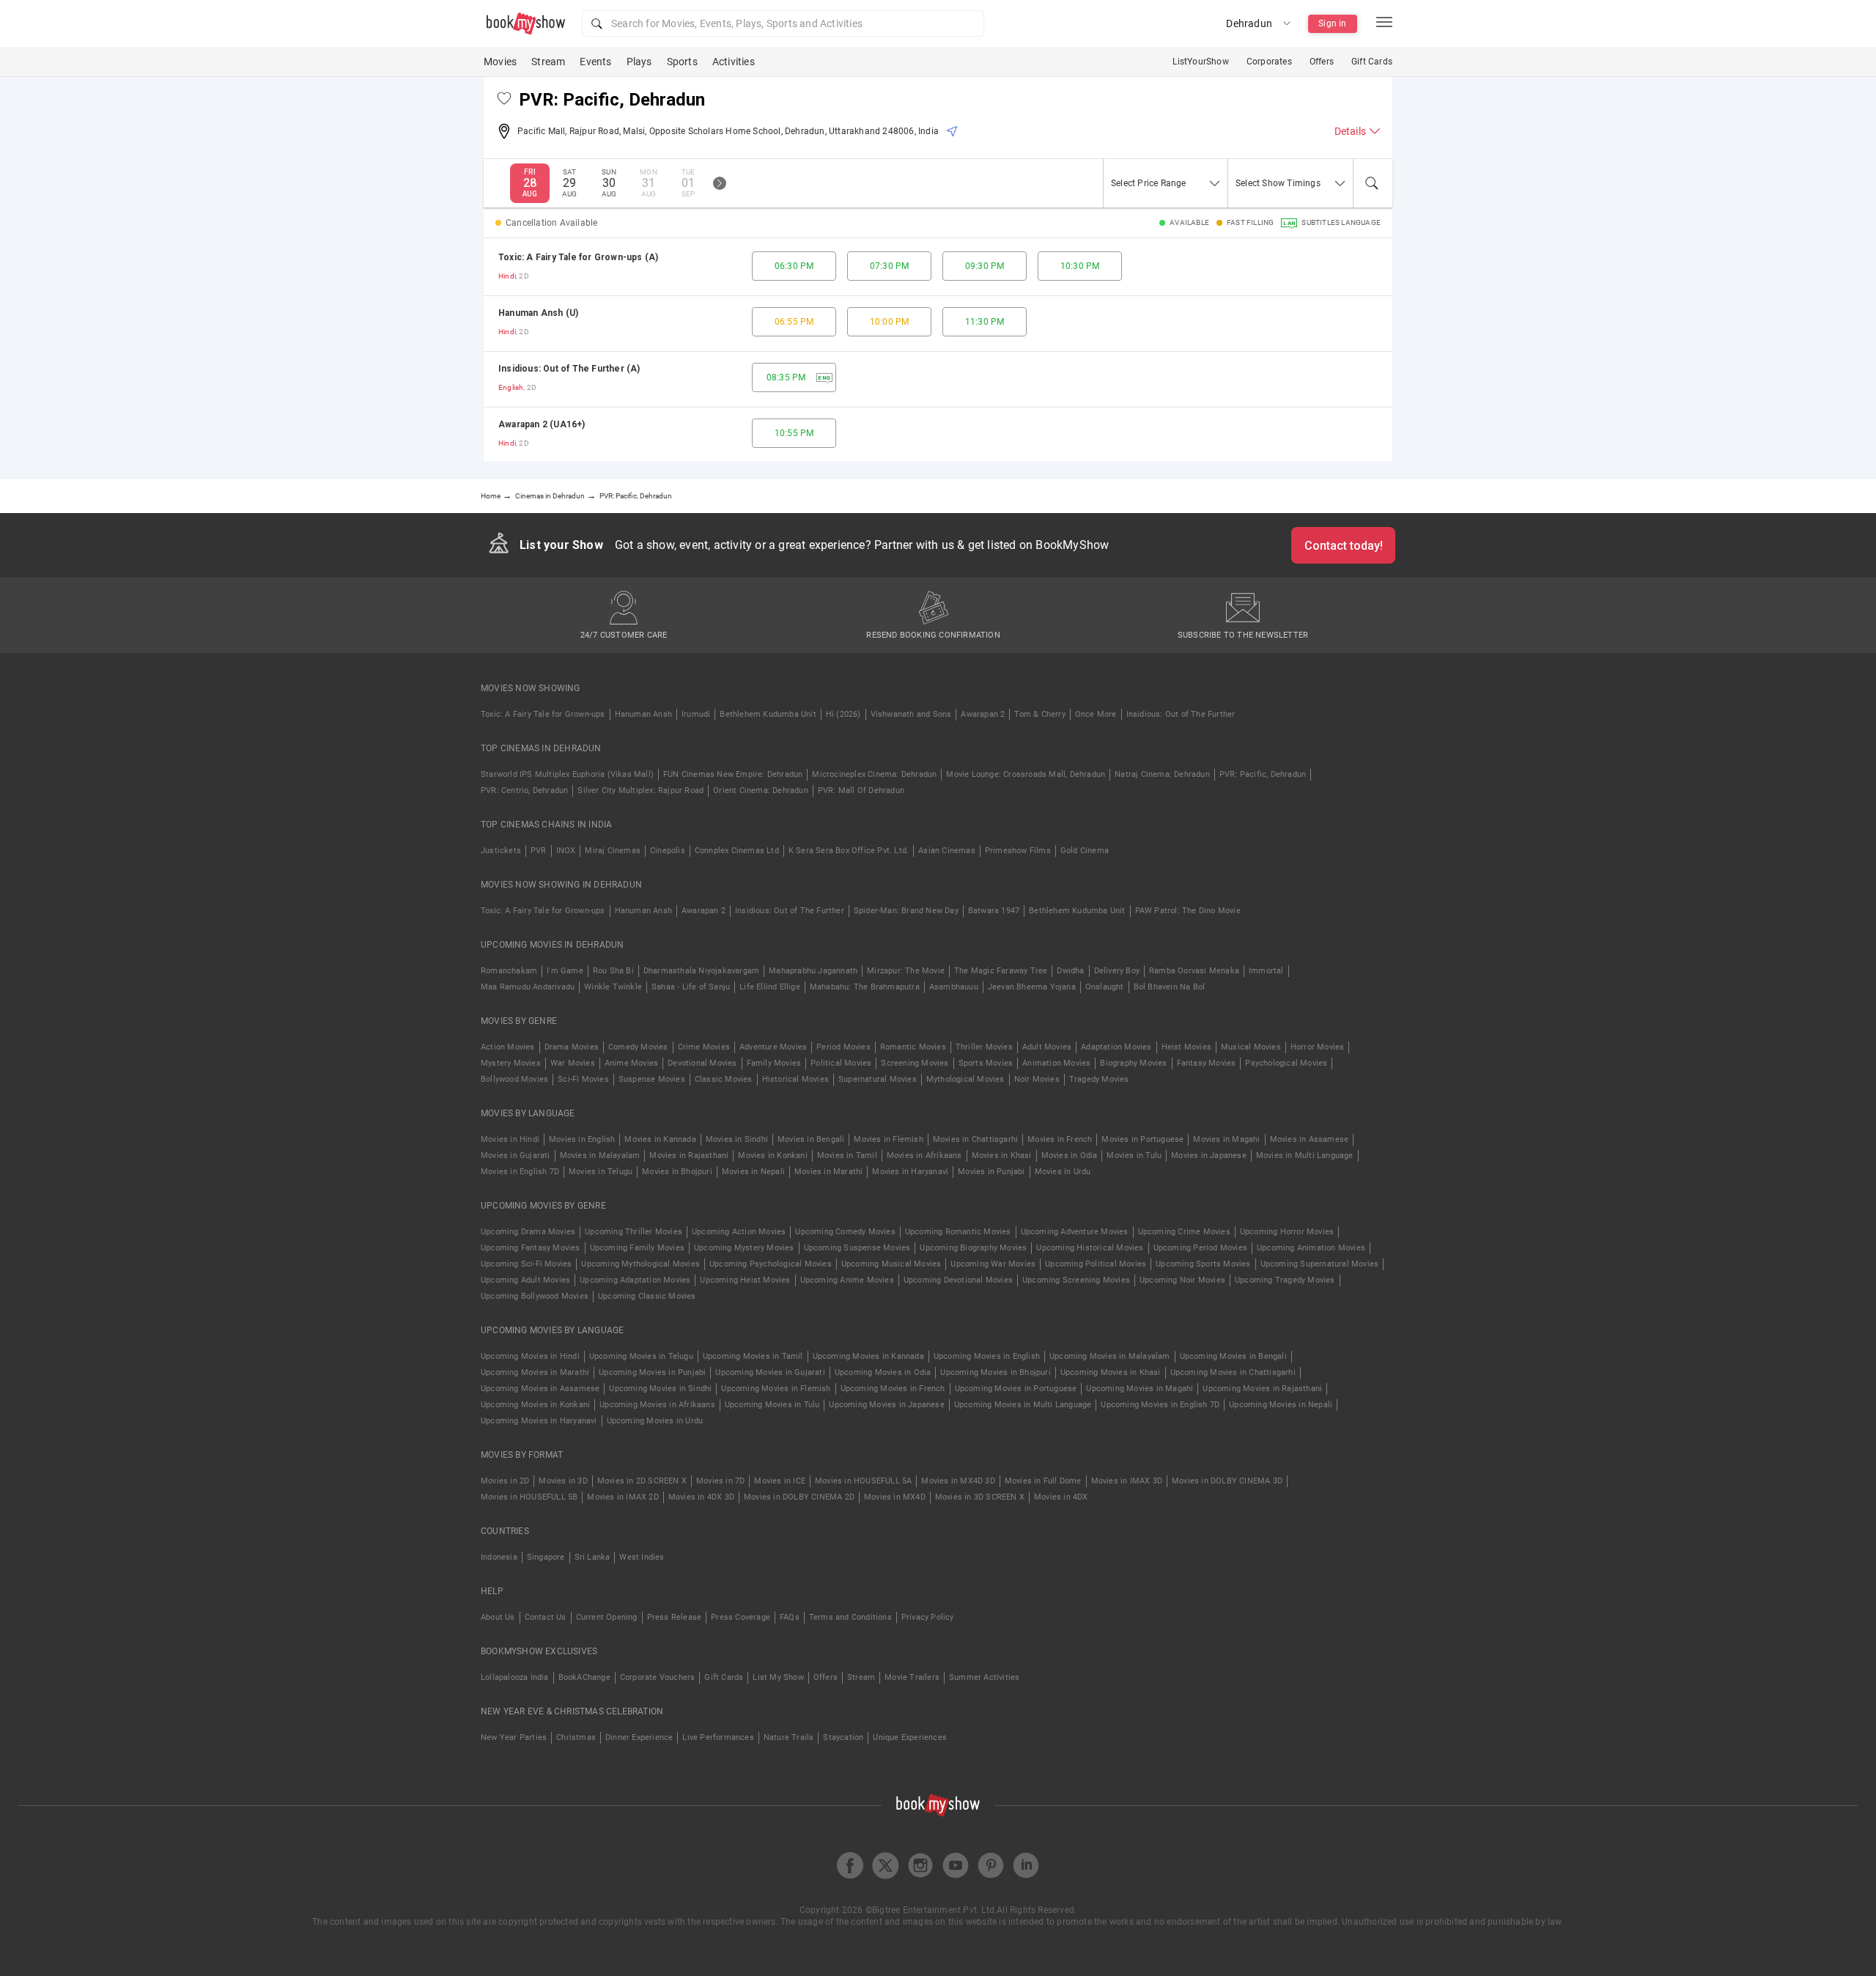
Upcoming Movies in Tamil (753, 1356)
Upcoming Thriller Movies (634, 1232)
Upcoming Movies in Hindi (530, 1356)
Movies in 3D (563, 1481)
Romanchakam (509, 971)
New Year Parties (514, 1737)
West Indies (642, 1557)
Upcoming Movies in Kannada (868, 1356)
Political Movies (841, 1063)
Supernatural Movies (878, 1079)
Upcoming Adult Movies (525, 1280)
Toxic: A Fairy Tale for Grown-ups (543, 714)
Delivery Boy (1117, 971)
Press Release (675, 1617)
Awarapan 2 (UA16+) (542, 424)
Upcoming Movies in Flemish (776, 1389)
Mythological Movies (965, 1079)
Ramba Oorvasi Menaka (1194, 971)
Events (595, 62)
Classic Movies (724, 1079)
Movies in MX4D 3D (958, 1481)
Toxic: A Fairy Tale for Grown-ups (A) (578, 257)
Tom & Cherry (1039, 714)
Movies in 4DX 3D (701, 1497)
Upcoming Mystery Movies (744, 1248)
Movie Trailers (912, 1677)
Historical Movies (795, 1079)
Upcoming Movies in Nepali (1281, 1405)
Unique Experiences (910, 1737)
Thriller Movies (984, 1047)
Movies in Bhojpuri (677, 1172)
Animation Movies (1056, 1063)
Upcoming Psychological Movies (771, 1264)
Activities (734, 62)
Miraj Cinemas (613, 851)
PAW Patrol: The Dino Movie (1188, 911)
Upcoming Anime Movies (847, 1280)
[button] (783, 23)
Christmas (576, 1737)
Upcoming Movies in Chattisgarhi (1233, 1372)
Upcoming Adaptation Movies (635, 1280)
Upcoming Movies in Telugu (641, 1356)
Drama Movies (572, 1047)
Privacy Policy (928, 1617)
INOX (566, 851)
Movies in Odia (1070, 1155)
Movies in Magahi (1226, 1139)
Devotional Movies (702, 1063)
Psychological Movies (1286, 1063)
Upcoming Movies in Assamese (540, 1389)
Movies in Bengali (811, 1139)
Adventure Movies (773, 1047)
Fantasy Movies (1207, 1063)
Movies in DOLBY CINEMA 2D (799, 1497)
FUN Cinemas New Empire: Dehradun (733, 774)
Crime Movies (704, 1047)
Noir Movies (1037, 1079)
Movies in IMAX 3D (1127, 1481)
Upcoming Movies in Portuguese (1016, 1389)
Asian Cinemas (947, 851)
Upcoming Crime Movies (1184, 1232)
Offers (1322, 62)
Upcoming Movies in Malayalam (1110, 1356)
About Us (498, 1617)
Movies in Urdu (1063, 1172)
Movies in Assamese (1310, 1139)
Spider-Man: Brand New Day (906, 911)
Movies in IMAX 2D (623, 1497)
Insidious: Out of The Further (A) (569, 369)
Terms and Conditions (850, 1617)
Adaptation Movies (1116, 1047)
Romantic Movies (913, 1047)
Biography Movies (1133, 1063)
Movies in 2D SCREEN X (642, 1481)
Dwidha (1070, 971)
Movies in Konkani (772, 1155)
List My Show (778, 1677)
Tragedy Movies (1099, 1079)
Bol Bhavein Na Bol (1170, 987)
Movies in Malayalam (600, 1155)
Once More (1096, 714)
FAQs (790, 1617)
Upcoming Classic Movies (647, 1296)
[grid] (938, 350)
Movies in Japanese (1209, 1155)
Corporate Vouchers (658, 1677)
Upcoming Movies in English (987, 1356)
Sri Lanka (592, 1557)
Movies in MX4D (895, 1497)
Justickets (501, 851)
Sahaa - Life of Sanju (691, 987)
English (511, 387)
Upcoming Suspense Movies (857, 1248)
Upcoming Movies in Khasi (1111, 1372)
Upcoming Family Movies (637, 1248)
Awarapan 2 (983, 714)
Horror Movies (1318, 1047)
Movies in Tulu (1134, 1155)
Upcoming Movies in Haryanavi (539, 1421)
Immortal (1266, 971)
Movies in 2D (505, 1481)
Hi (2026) (843, 714)
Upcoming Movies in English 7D (1160, 1405)
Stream (548, 62)
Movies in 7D (720, 1481)
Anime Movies (631, 1063)
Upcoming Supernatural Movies (1320, 1264)
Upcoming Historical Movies (1090, 1248)
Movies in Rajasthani (689, 1155)
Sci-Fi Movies (583, 1079)
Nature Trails (789, 1737)
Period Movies (843, 1047)
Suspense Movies (652, 1079)
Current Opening (607, 1617)
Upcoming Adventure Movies (1075, 1232)
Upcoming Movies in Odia (883, 1372)
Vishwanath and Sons (911, 714)
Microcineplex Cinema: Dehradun (874, 774)
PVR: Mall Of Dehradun (861, 790)
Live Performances (718, 1737)
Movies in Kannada (660, 1139)
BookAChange (584, 1677)
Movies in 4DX (1061, 1497)
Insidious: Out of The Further (1181, 714)
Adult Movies (1047, 1047)
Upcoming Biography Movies (973, 1248)
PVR (539, 851)
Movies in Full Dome (1043, 1481)
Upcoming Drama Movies (528, 1232)
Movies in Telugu (601, 1172)
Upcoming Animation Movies (1311, 1248)
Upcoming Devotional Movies (958, 1280)
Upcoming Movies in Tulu (772, 1405)
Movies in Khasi (1002, 1155)
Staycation (843, 1737)
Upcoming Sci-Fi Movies (526, 1264)
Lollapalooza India (515, 1677)
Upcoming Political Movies (1096, 1264)
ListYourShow (1200, 62)
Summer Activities (984, 1677)
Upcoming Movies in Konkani (535, 1405)
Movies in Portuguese (1142, 1139)
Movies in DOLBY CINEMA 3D (1227, 1481)
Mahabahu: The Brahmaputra (865, 987)
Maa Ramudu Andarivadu (528, 987)
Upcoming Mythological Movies (640, 1264)
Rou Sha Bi (613, 971)
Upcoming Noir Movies (1182, 1280)
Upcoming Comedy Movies (845, 1232)
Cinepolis (668, 851)
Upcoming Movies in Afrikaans (657, 1405)
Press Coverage (741, 1617)
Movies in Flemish (888, 1139)
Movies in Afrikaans (924, 1155)
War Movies (573, 1063)
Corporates (1269, 62)
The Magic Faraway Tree (1001, 971)
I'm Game (565, 971)
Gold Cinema (1085, 851)
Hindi (507, 276)
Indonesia (499, 1557)
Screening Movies (915, 1063)
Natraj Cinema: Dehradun (1162, 774)
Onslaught (1105, 987)
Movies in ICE (780, 1481)
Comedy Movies (638, 1047)
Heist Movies (1186, 1047)
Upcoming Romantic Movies (958, 1232)
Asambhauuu (954, 987)
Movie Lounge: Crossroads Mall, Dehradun (1026, 774)
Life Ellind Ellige (770, 987)
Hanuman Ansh (643, 714)
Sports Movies (986, 1063)
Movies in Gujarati (516, 1155)
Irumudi (696, 714)
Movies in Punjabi (991, 1172)
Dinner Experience (639, 1737)
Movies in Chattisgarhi (975, 1139)
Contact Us (546, 1617)
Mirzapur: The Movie (906, 971)
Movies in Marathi (828, 1172)
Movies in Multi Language (1305, 1155)
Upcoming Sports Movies (1203, 1264)
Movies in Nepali (753, 1172)
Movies (500, 62)
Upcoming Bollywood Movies (535, 1296)
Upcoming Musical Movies (891, 1264)
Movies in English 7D (520, 1172)
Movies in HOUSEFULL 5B (529, 1497)
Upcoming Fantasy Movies (531, 1248)
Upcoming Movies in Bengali (1233, 1356)
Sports (682, 62)
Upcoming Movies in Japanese (886, 1405)
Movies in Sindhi (737, 1139)
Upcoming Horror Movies (1287, 1232)
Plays (639, 62)
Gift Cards (1372, 62)
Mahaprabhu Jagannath (813, 971)
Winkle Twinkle (613, 987)
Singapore (546, 1557)
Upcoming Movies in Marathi (535, 1372)
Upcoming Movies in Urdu (655, 1421)
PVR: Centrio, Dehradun (524, 790)
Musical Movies (1251, 1047)
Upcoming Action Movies (739, 1232)
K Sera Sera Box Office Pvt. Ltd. (849, 851)
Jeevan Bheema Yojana (1032, 987)
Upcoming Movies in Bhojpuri (995, 1372)
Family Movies (774, 1063)
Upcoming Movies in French (893, 1389)
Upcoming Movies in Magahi (1140, 1389)
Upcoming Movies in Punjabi (652, 1372)
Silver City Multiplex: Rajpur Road (640, 790)
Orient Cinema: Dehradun (761, 790)
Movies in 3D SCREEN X (980, 1497)
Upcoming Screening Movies (1076, 1280)
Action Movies (508, 1047)
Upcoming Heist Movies (745, 1280)
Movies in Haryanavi (910, 1172)
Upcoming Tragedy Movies (1285, 1280)
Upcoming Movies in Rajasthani (1262, 1389)
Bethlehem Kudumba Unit (768, 714)
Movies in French (1060, 1139)
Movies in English (582, 1139)
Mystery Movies (511, 1063)
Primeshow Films (1018, 851)
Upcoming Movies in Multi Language (1023, 1405)
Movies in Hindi (510, 1139)
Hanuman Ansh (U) (538, 313)
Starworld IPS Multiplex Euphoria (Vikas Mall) (567, 774)
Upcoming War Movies (993, 1264)
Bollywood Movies (514, 1079)
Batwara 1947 (994, 911)
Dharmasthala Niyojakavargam (701, 971)
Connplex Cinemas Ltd (737, 851)
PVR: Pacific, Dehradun (1263, 774)
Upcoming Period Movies (1200, 1248)
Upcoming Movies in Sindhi (660, 1389)
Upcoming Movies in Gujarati (770, 1372)
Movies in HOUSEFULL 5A (863, 1481)
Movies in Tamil (847, 1155)
